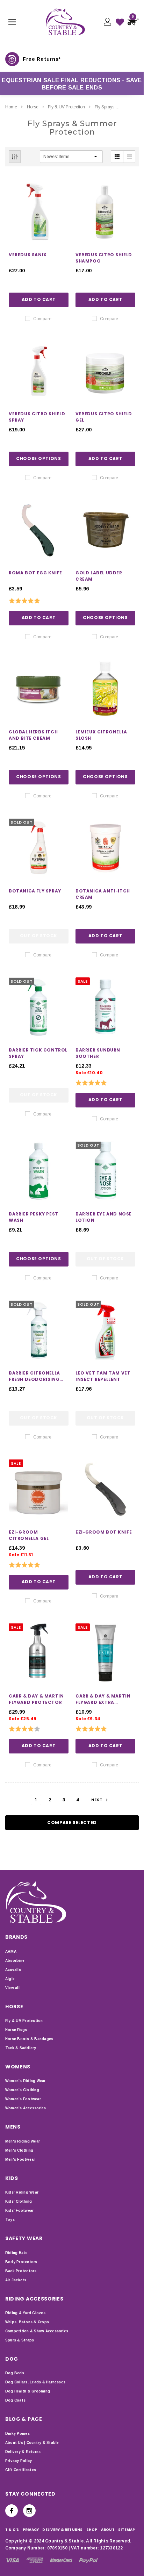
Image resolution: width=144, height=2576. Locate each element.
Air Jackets (16, 2280)
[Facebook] (12, 2511)
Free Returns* (42, 59)
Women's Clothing (22, 2090)
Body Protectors (21, 2262)
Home (11, 107)
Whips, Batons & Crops (27, 2322)
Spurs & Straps (20, 2340)
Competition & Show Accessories (37, 2331)
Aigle (10, 1979)
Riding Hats (16, 2253)
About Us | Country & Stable (32, 2443)
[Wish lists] (120, 22)
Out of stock (39, 936)
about (108, 2530)
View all (12, 1988)
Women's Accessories (26, 2108)
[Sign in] (107, 22)
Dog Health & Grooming (28, 2391)
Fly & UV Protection (66, 107)
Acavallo (13, 1970)
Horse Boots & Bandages (29, 2039)
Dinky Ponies (17, 2434)
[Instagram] (29, 2511)
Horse (33, 107)
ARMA (11, 1951)
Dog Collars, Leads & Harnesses (35, 2382)
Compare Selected (72, 1822)
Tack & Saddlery (21, 2048)
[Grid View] (117, 157)
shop (92, 2530)
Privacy (31, 2530)
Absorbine (15, 1961)
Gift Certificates (21, 2470)
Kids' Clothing (19, 2201)
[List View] (129, 157)
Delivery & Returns (23, 2452)
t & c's (12, 2530)
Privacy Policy (19, 2461)
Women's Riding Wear (26, 2081)
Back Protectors (21, 2271)
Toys (10, 2220)
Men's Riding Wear (23, 2141)
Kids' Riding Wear (22, 2192)
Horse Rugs (16, 2030)
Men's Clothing (19, 2150)
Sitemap (127, 2530)
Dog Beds (15, 2373)
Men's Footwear (20, 2159)
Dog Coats (15, 2400)
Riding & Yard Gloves (25, 2313)
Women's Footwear (23, 2099)
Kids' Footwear (19, 2211)
